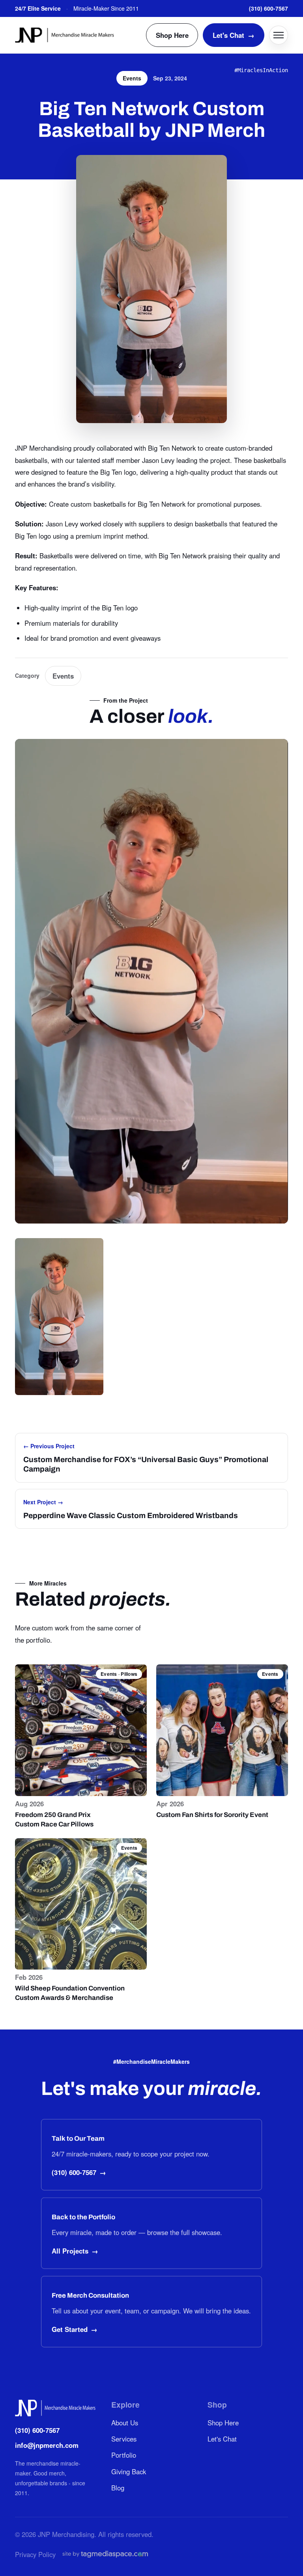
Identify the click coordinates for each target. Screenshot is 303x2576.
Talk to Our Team (78, 2139)
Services (124, 2439)
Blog (118, 2488)
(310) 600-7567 (268, 8)
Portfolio (124, 2455)
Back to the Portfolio (83, 2217)
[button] (59, 1317)
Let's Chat (234, 35)
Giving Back (129, 2472)
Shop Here (172, 35)
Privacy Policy (35, 2554)
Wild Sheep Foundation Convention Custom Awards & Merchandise (70, 1993)
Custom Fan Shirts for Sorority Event (212, 1815)
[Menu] (279, 35)
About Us (125, 2423)
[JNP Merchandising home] (65, 35)
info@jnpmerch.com (47, 2445)
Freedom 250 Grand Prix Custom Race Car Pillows (54, 1820)
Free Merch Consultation (90, 2295)
